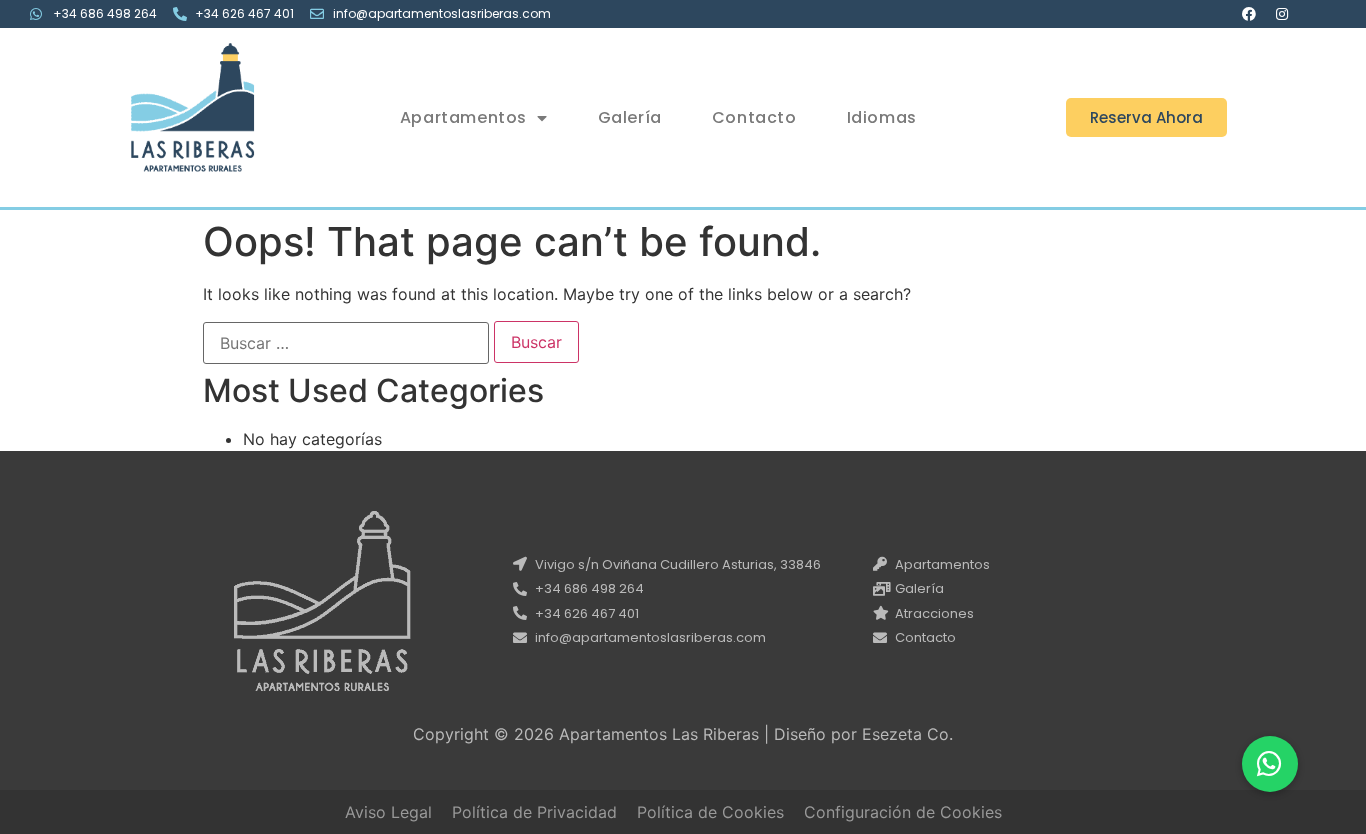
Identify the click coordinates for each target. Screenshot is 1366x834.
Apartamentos (463, 117)
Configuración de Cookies (903, 812)
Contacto (754, 117)
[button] (1146, 117)
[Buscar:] (346, 343)
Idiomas (882, 117)
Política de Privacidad (534, 812)
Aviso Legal (388, 812)
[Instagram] (1282, 14)
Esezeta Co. (907, 734)
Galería (630, 117)
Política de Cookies (710, 812)
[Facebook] (1249, 14)
